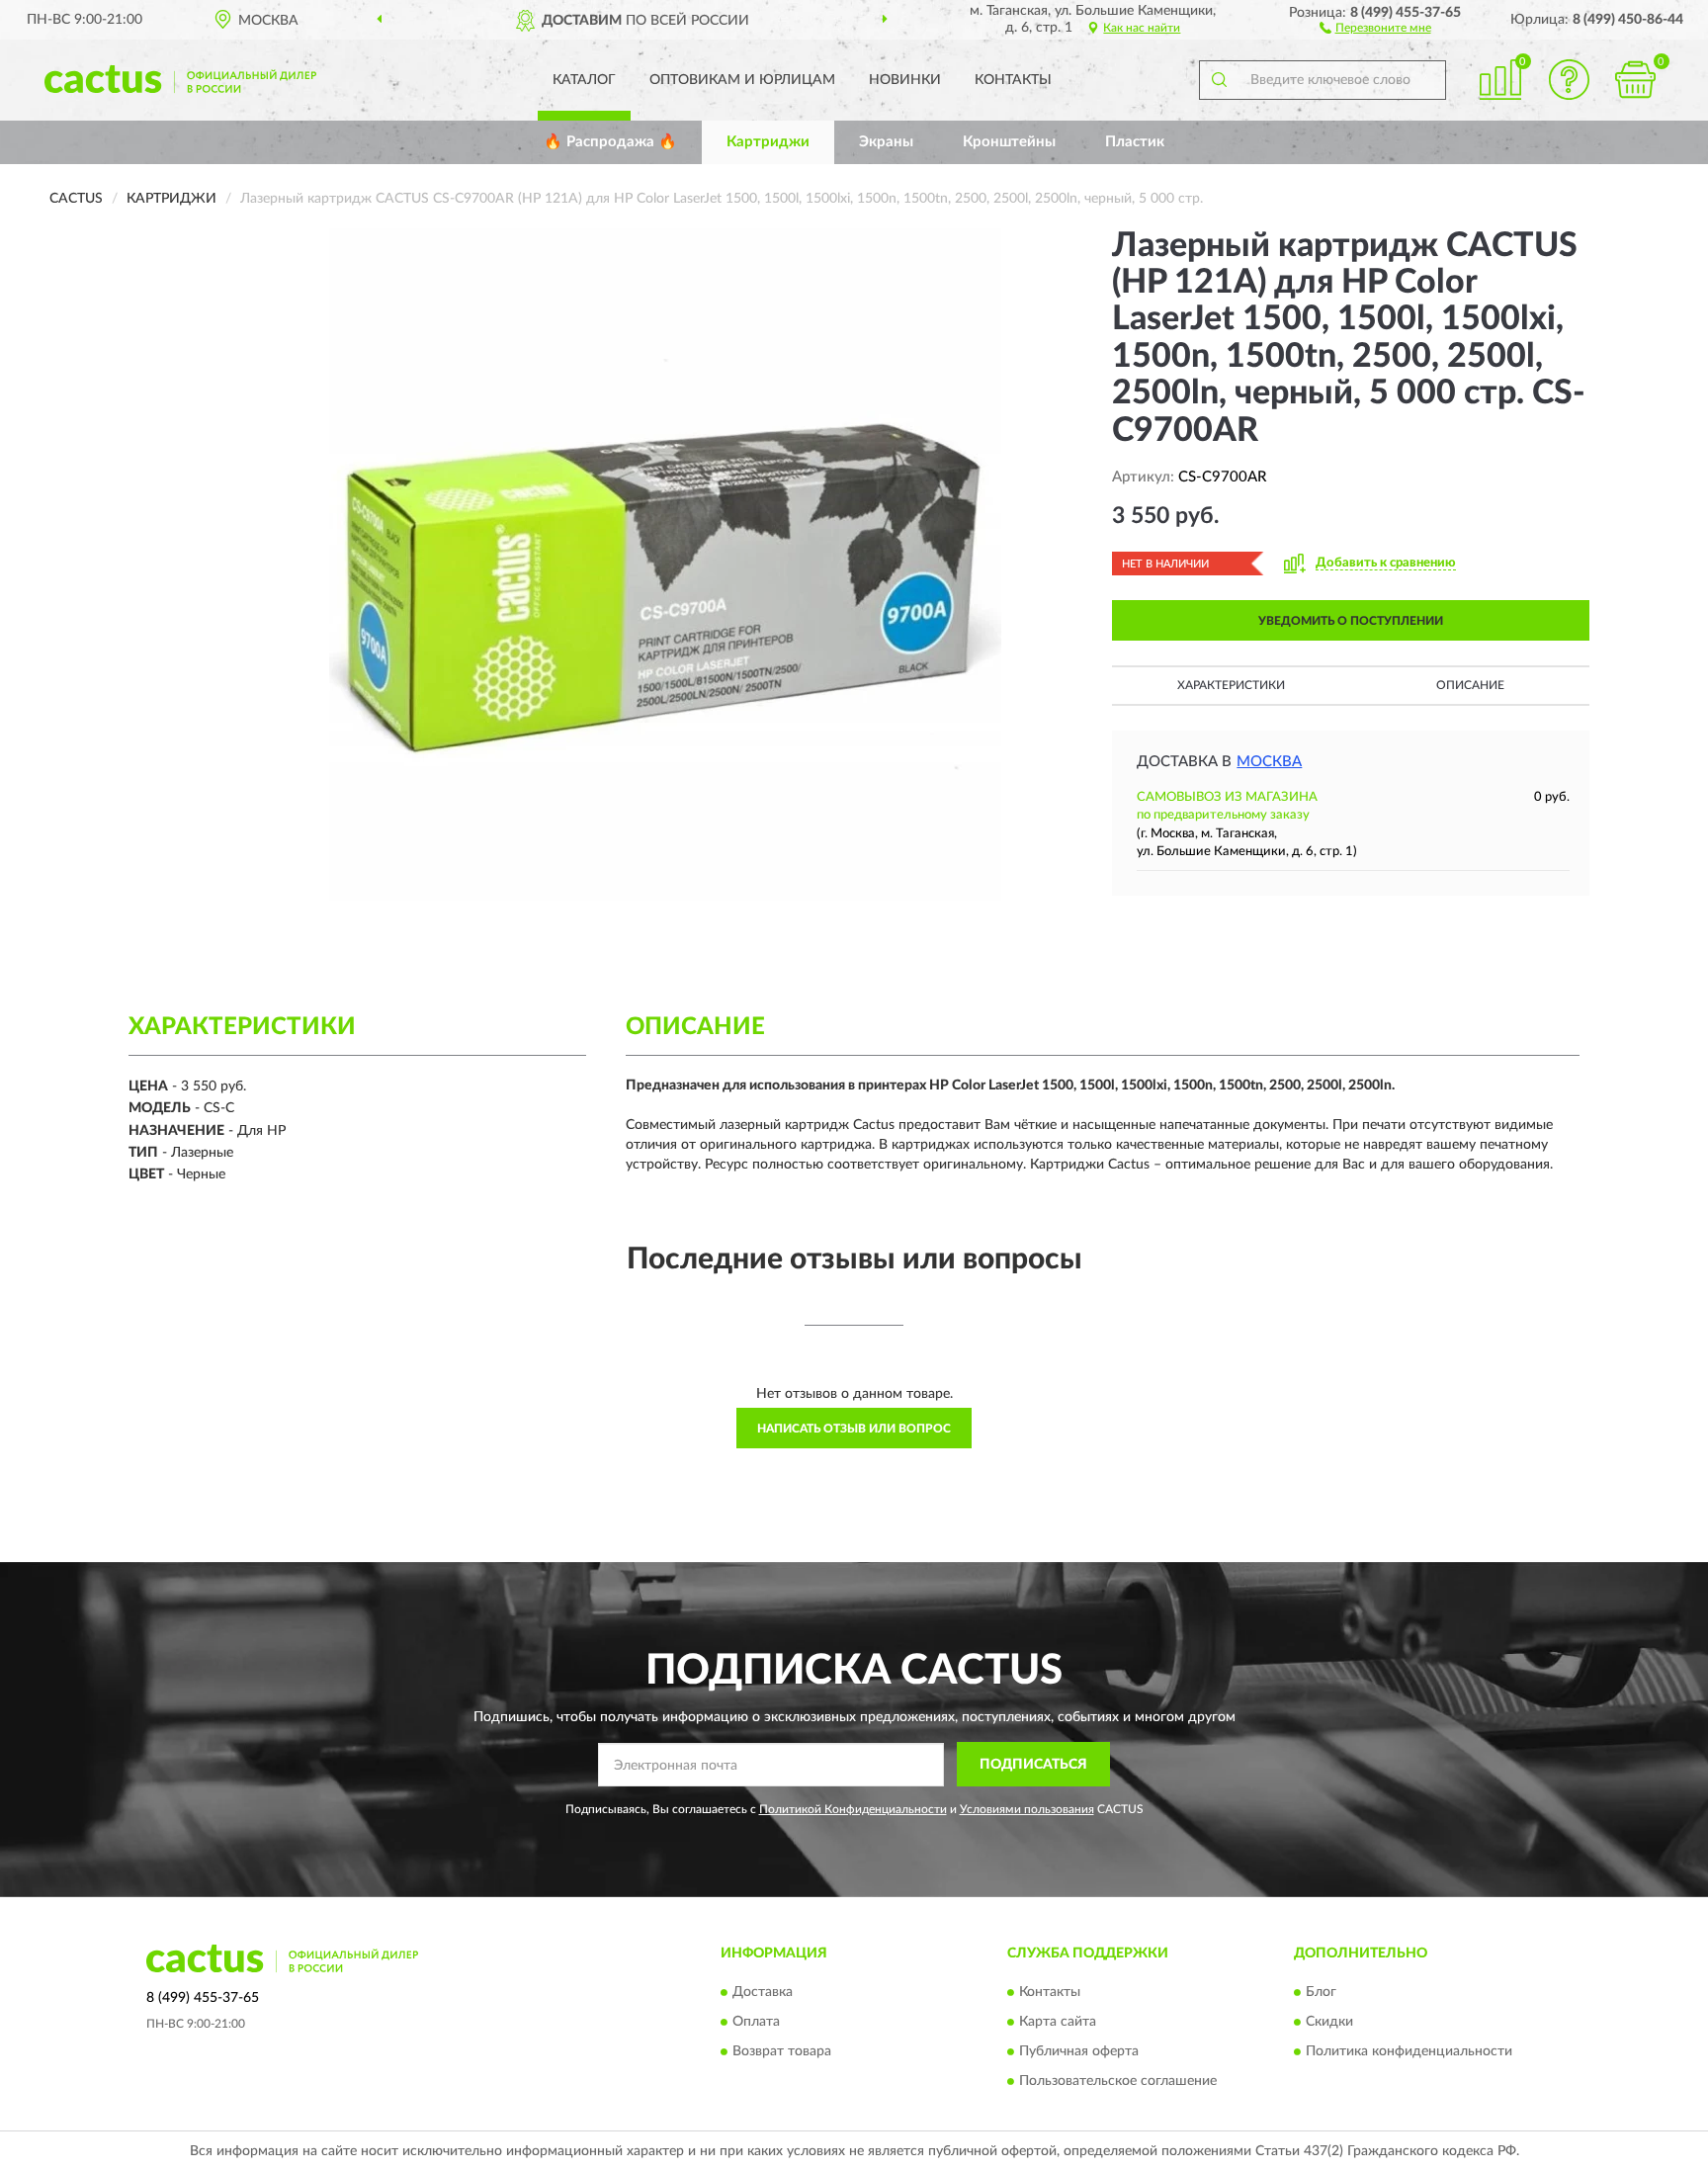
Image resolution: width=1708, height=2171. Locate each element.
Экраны (886, 142)
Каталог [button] (584, 80)
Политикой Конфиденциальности (853, 1809)
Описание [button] (1470, 685)
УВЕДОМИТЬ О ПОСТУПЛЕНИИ (1351, 621)
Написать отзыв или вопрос (854, 1429)
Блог (1321, 1992)
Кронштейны (1009, 142)
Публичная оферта (1079, 2051)
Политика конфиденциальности (1409, 2051)
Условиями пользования (1027, 1809)
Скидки (1329, 2022)
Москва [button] (1269, 762)
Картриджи (768, 142)
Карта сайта (1058, 2022)
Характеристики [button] (1231, 685)
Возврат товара (782, 2051)
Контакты (1013, 80)
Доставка (763, 1992)
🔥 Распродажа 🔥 (610, 142)
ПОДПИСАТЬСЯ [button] (1033, 1765)
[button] (1375, 27)
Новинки (905, 80)
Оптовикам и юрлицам (742, 80)
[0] (1636, 80)
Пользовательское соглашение (1118, 2081)
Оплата (756, 2022)
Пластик (1135, 142)
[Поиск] (1219, 80)
